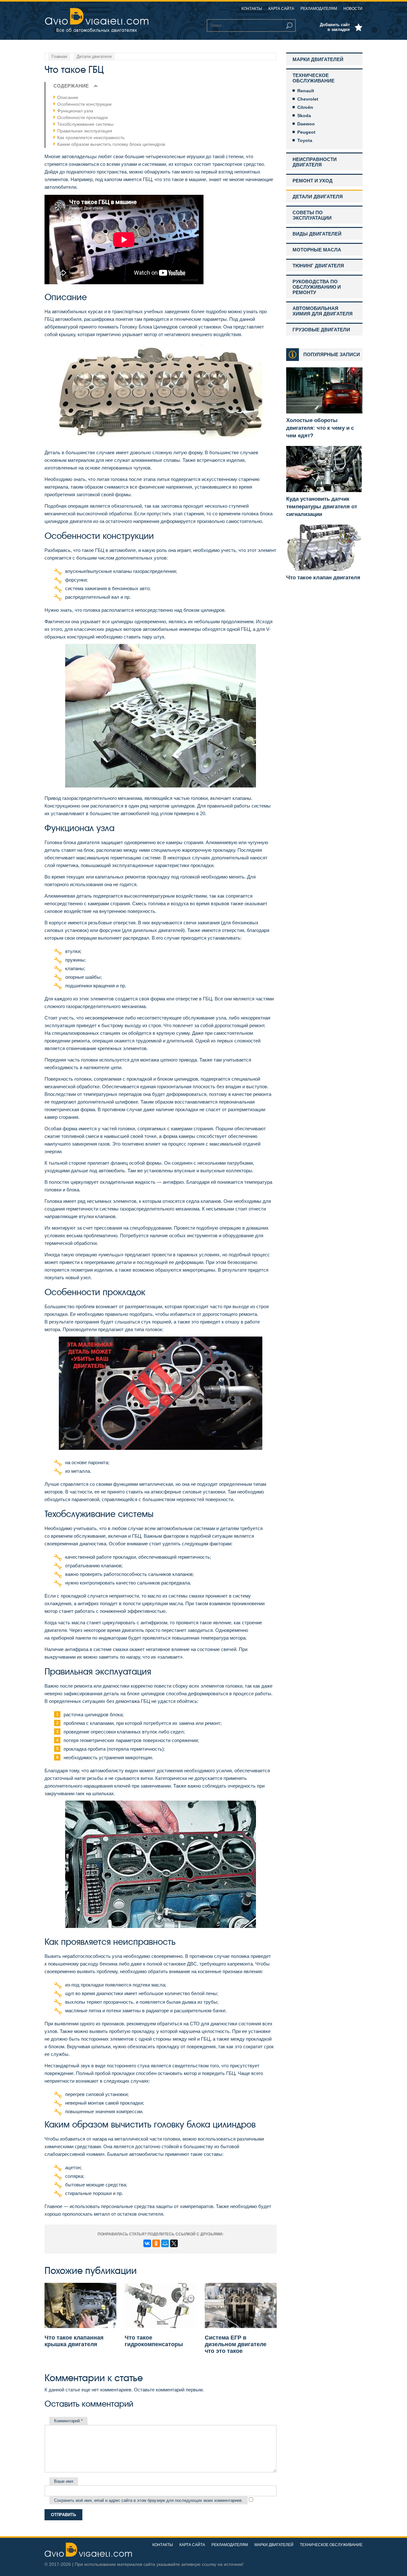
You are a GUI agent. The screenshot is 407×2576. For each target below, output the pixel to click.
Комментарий (68, 2421)
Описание (68, 97)
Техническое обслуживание (314, 78)
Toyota (305, 140)
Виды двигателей (317, 234)
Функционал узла (75, 111)
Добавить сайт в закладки (335, 27)
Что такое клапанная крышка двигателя (74, 2341)
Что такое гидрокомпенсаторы (154, 2341)
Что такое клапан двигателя (323, 578)
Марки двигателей (318, 59)
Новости (353, 9)
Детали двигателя (318, 197)
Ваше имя (64, 2481)
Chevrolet (308, 99)
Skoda (304, 116)
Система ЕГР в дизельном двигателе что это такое (236, 2344)
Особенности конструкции (84, 104)
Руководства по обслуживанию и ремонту (317, 287)
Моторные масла (317, 250)
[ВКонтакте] (147, 2243)
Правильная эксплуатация (85, 131)
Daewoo (306, 124)
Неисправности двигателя (315, 162)
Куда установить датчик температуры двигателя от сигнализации (322, 507)
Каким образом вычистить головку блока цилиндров (111, 144)
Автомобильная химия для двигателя (323, 311)
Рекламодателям (319, 9)
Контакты (252, 9)
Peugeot (306, 132)
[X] (174, 2243)
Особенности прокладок (83, 117)
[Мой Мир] (165, 2243)
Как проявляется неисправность (91, 138)
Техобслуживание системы (85, 124)
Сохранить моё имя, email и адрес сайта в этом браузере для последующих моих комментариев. (148, 2500)
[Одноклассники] (156, 2243)
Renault (306, 91)
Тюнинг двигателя (318, 266)
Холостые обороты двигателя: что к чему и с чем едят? (320, 428)
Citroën (305, 107)
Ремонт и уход (313, 181)
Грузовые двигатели (321, 330)
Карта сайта (281, 9)
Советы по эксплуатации (312, 215)
